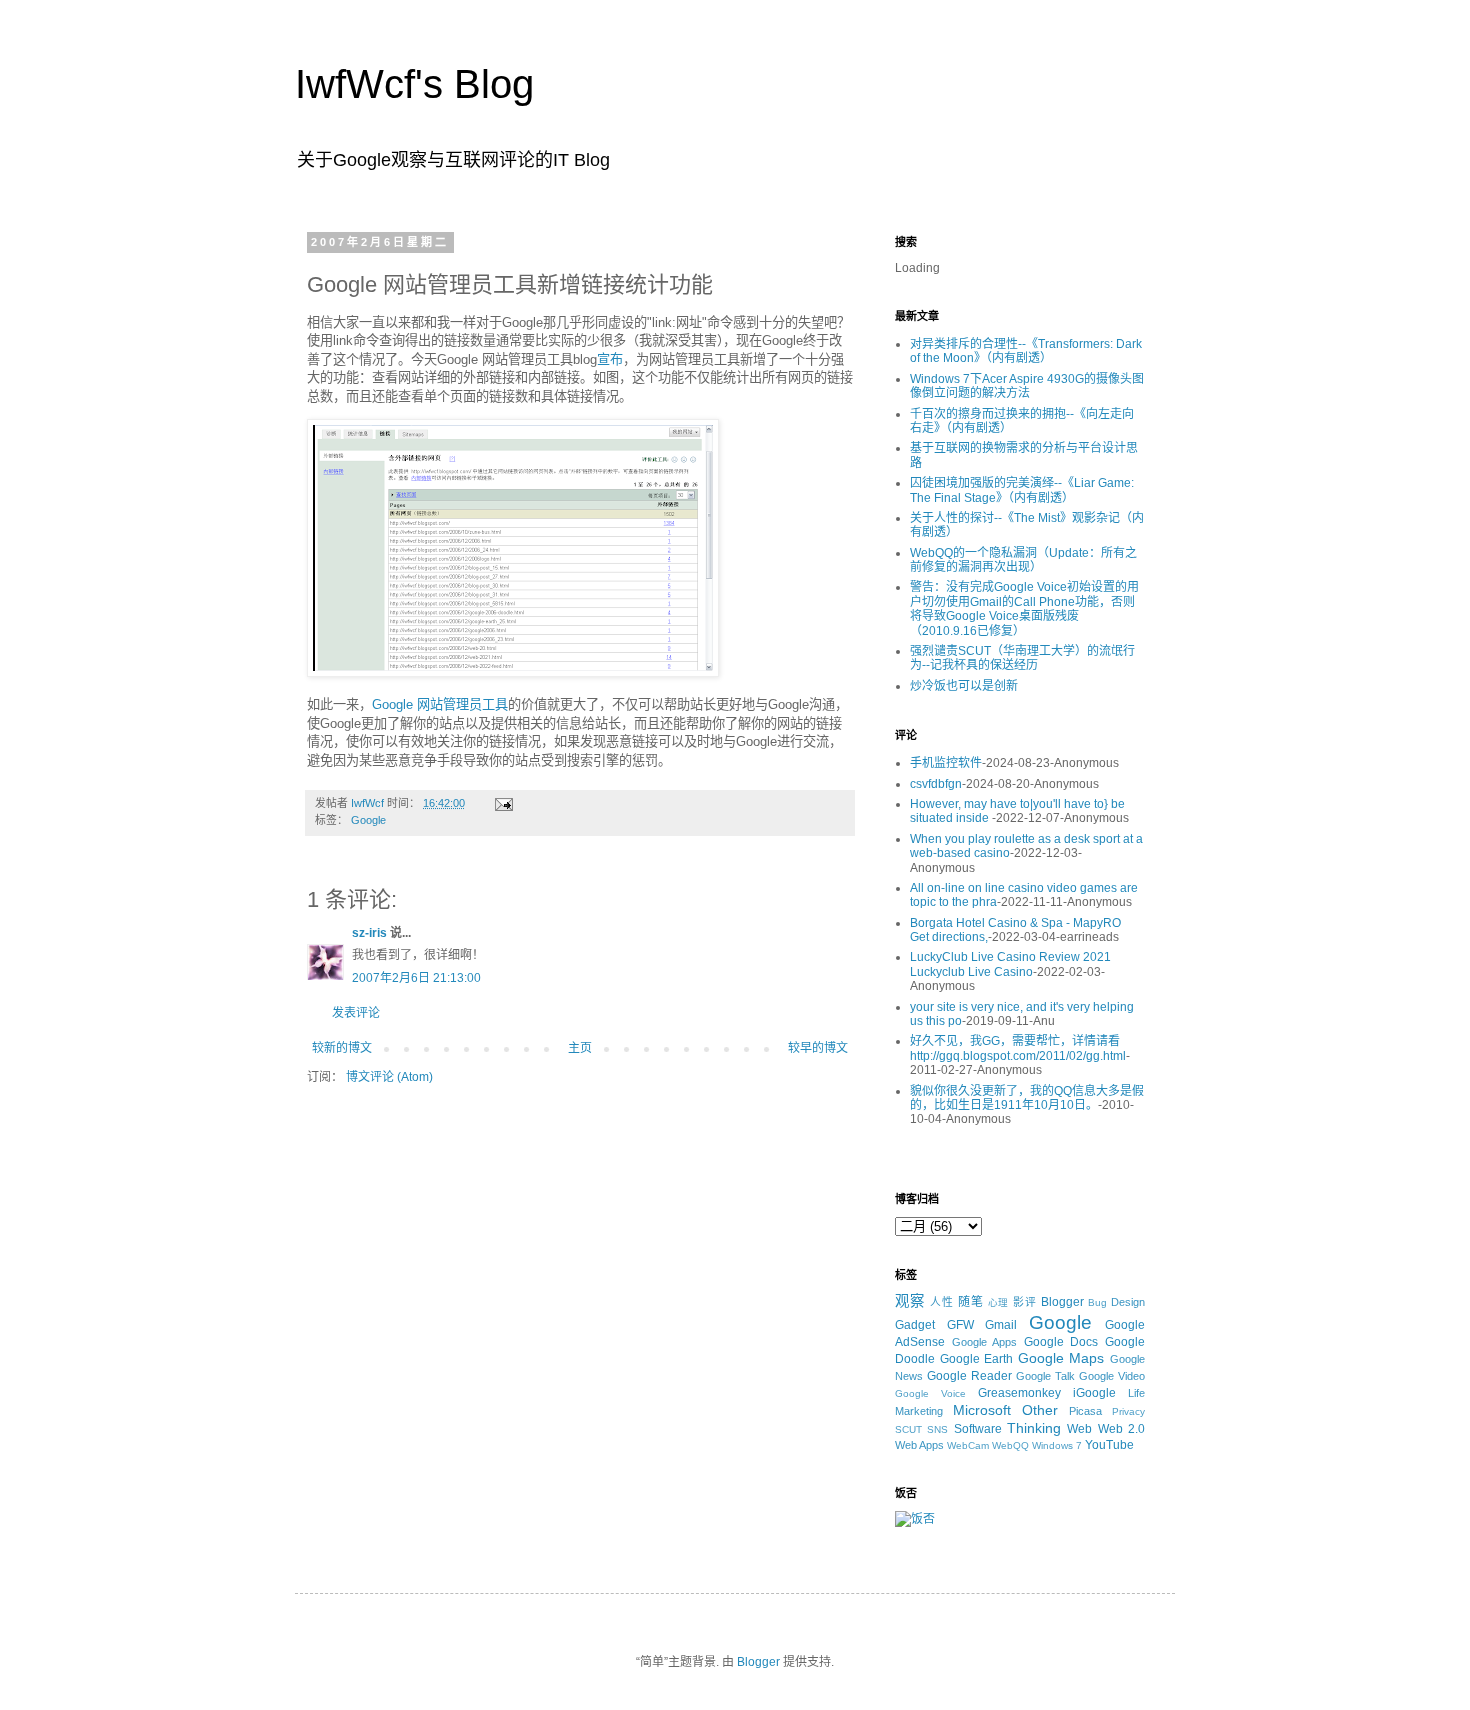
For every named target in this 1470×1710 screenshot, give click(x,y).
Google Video (1112, 1376)
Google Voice (930, 1393)
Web (1079, 1429)
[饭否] (915, 1519)
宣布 (610, 359)
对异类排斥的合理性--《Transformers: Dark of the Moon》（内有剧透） (1026, 351)
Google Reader (969, 1376)
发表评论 (356, 1013)
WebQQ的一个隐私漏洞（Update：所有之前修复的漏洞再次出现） (1023, 560)
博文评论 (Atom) (389, 1077)
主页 (580, 1048)
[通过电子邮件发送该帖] (503, 803)
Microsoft (982, 1410)
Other (1040, 1410)
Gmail (1001, 1325)
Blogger (1062, 1302)
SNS (937, 1429)
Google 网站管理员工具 (440, 704)
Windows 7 (1057, 1445)
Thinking (1034, 1428)
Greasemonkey (1019, 1393)
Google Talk (1045, 1376)
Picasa (1085, 1411)
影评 (1025, 1302)
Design (1128, 1302)
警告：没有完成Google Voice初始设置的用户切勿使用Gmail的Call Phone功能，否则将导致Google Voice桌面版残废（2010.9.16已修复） (1024, 608)
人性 (942, 1302)
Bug (1097, 1302)
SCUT (908, 1429)
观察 (910, 1301)
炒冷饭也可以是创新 (964, 686)
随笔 (971, 1302)
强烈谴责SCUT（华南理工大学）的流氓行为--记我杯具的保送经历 (1022, 658)
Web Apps (919, 1445)
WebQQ (1010, 1445)
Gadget (915, 1325)
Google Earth (977, 1359)
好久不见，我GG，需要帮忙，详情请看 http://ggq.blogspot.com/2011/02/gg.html (1018, 1048)
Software (978, 1429)
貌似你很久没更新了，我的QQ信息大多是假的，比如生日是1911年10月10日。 (1027, 1098)
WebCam (968, 1445)
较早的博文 (818, 1048)
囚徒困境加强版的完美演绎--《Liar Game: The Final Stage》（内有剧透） (1022, 490)
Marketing (919, 1411)
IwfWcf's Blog (414, 84)
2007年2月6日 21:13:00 (416, 978)
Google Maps (1061, 1358)
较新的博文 (342, 1048)
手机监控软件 (946, 763)
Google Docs (1061, 1342)
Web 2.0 (1121, 1429)
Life (1136, 1393)
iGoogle (1094, 1393)
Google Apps (985, 1342)
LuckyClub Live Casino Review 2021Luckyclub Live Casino (1010, 964)
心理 (999, 1302)
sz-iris (369, 933)
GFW (960, 1325)
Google (368, 820)
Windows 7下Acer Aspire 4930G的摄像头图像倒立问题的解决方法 (1027, 386)
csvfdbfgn (936, 784)
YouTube (1109, 1445)
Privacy (1128, 1411)
